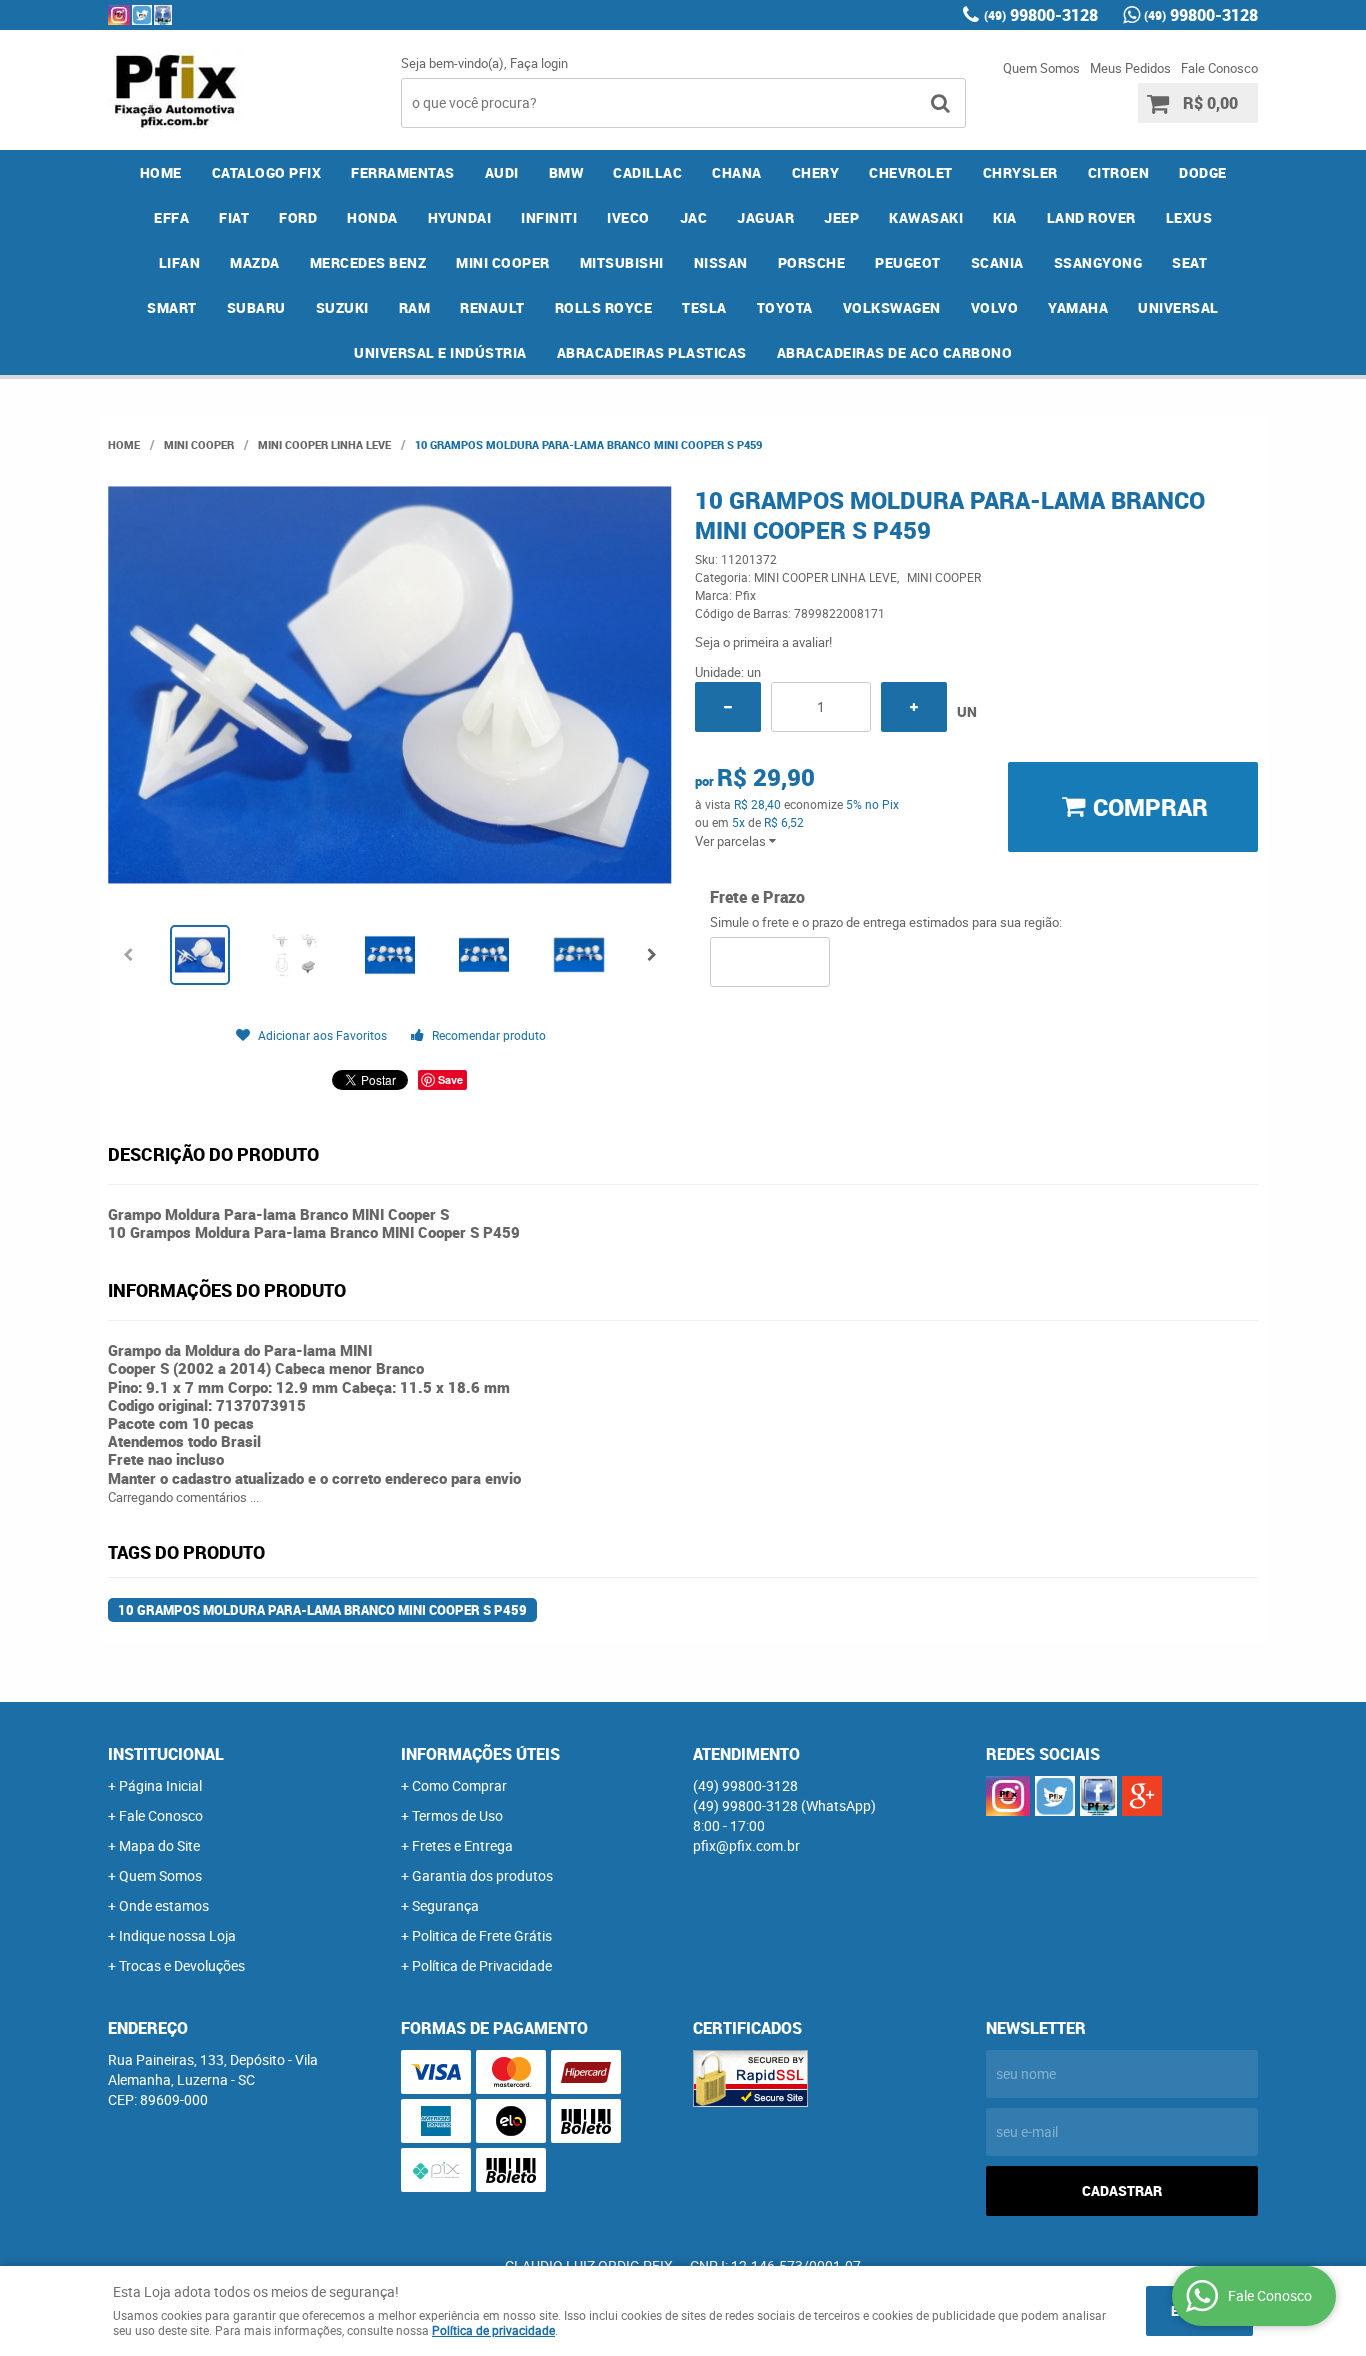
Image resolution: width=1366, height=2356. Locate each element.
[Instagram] (119, 15)
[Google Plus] (1142, 1796)
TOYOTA (785, 307)
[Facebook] (163, 15)
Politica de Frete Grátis (482, 1935)
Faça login (539, 63)
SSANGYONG (1098, 262)
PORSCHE (812, 262)
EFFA (171, 217)
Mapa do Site (159, 1845)
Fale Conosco (1219, 68)
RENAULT (492, 307)
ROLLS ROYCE (604, 307)
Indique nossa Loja (177, 1935)
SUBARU (256, 307)
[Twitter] (142, 15)
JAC (694, 217)
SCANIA (997, 262)
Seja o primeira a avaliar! (763, 642)
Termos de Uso (457, 1815)
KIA (1005, 217)
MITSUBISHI (622, 262)
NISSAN (721, 262)
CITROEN (1119, 172)
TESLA (704, 307)
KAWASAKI (926, 217)
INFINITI (549, 217)
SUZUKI (342, 307)
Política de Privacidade (482, 1965)
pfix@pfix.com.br (746, 1845)
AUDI (502, 172)
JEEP (841, 217)
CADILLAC (647, 172)
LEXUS (1189, 217)
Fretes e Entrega (462, 1845)
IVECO (628, 217)
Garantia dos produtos (482, 1875)
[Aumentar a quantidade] (914, 707)
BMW (566, 172)
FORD (298, 217)
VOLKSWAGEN (892, 307)
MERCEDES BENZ (368, 262)
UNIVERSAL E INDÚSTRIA (440, 352)
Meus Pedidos (1130, 68)
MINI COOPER (503, 262)
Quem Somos (1041, 68)
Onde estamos (164, 1905)
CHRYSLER (1020, 172)
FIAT (234, 217)
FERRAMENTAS (403, 172)
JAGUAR (765, 217)
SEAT (1189, 262)
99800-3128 (1041, 15)
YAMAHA (1078, 307)
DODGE (1203, 172)
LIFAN (180, 262)
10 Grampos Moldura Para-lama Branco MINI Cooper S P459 (322, 1610)
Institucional (166, 1754)
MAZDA (255, 262)
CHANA (737, 172)
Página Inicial (160, 1785)
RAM (415, 307)
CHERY (816, 172)
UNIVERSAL (1178, 307)
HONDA (372, 217)
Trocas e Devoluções (182, 1965)
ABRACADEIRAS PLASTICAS (652, 352)
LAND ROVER (1091, 217)
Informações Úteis (480, 1754)
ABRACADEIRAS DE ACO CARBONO (895, 352)
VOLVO (995, 307)
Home (161, 172)
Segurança (445, 1905)
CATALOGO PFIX (267, 172)
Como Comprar (459, 1785)
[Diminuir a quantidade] (728, 707)
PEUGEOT (908, 262)
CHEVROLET (911, 172)
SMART (172, 307)
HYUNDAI (460, 217)
